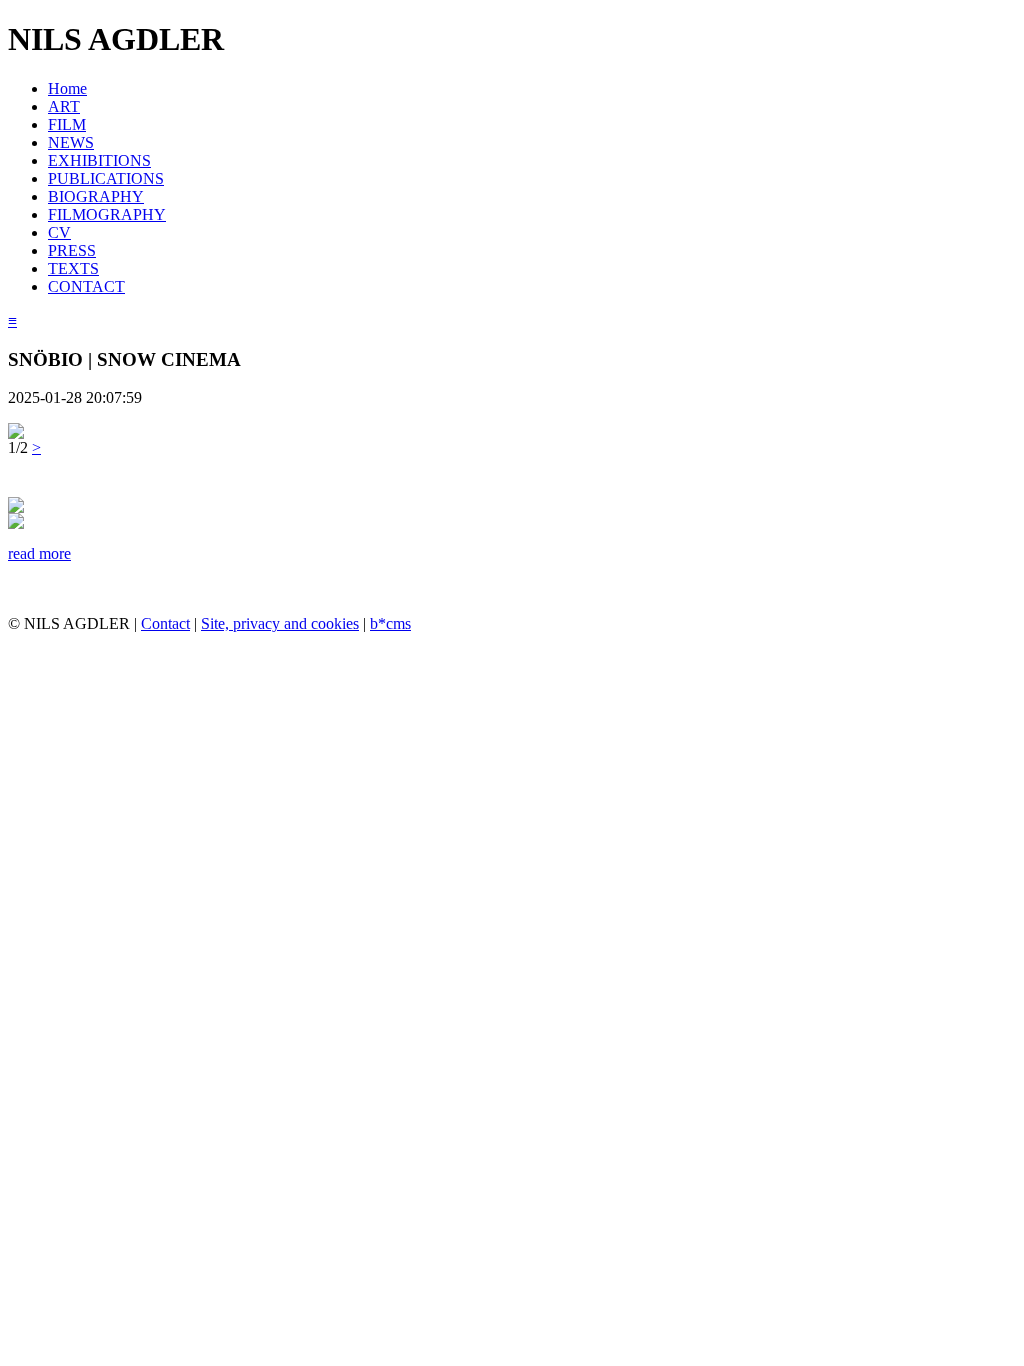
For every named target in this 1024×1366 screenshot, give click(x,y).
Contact (165, 623)
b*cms (390, 623)
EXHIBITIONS (99, 160)
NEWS (71, 142)
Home (67, 88)
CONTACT (86, 286)
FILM (67, 124)
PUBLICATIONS (106, 178)
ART (64, 106)
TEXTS (73, 268)
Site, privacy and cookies (280, 623)
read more (39, 553)
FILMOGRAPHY (107, 214)
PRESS (72, 250)
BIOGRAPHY (96, 196)
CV (59, 232)
